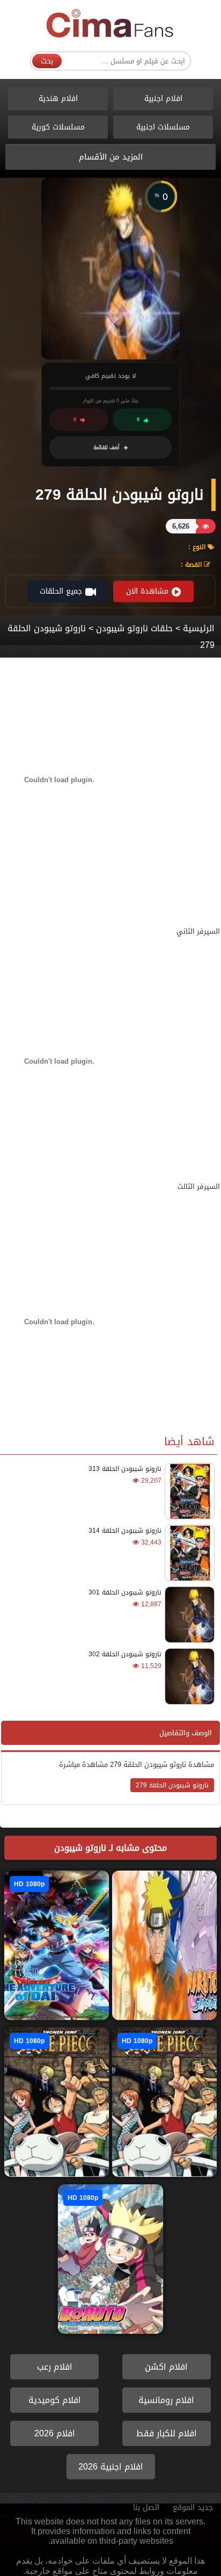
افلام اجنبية (163, 99)
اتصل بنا (146, 2508)
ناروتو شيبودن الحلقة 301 (125, 1592)
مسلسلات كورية (58, 127)
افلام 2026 (55, 2433)
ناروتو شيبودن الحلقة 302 (125, 1654)
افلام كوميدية (55, 2400)
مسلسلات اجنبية (163, 127)
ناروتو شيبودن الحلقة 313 (125, 1469)
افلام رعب (55, 2367)
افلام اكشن (166, 2367)
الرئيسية (199, 628)
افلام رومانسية (166, 2400)
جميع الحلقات (61, 591)
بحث (47, 61)
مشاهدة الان (147, 591)
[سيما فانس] (110, 24)
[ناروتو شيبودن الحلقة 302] (188, 1676)
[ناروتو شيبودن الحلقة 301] (188, 1615)
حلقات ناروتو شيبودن (133, 628)
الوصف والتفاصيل (186, 1733)
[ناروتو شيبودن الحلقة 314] (188, 1553)
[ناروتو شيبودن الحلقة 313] (188, 1491)
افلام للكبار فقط (167, 2433)
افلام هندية (58, 99)
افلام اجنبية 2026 (111, 2467)
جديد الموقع (193, 2508)
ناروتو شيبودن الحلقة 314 (125, 1531)
